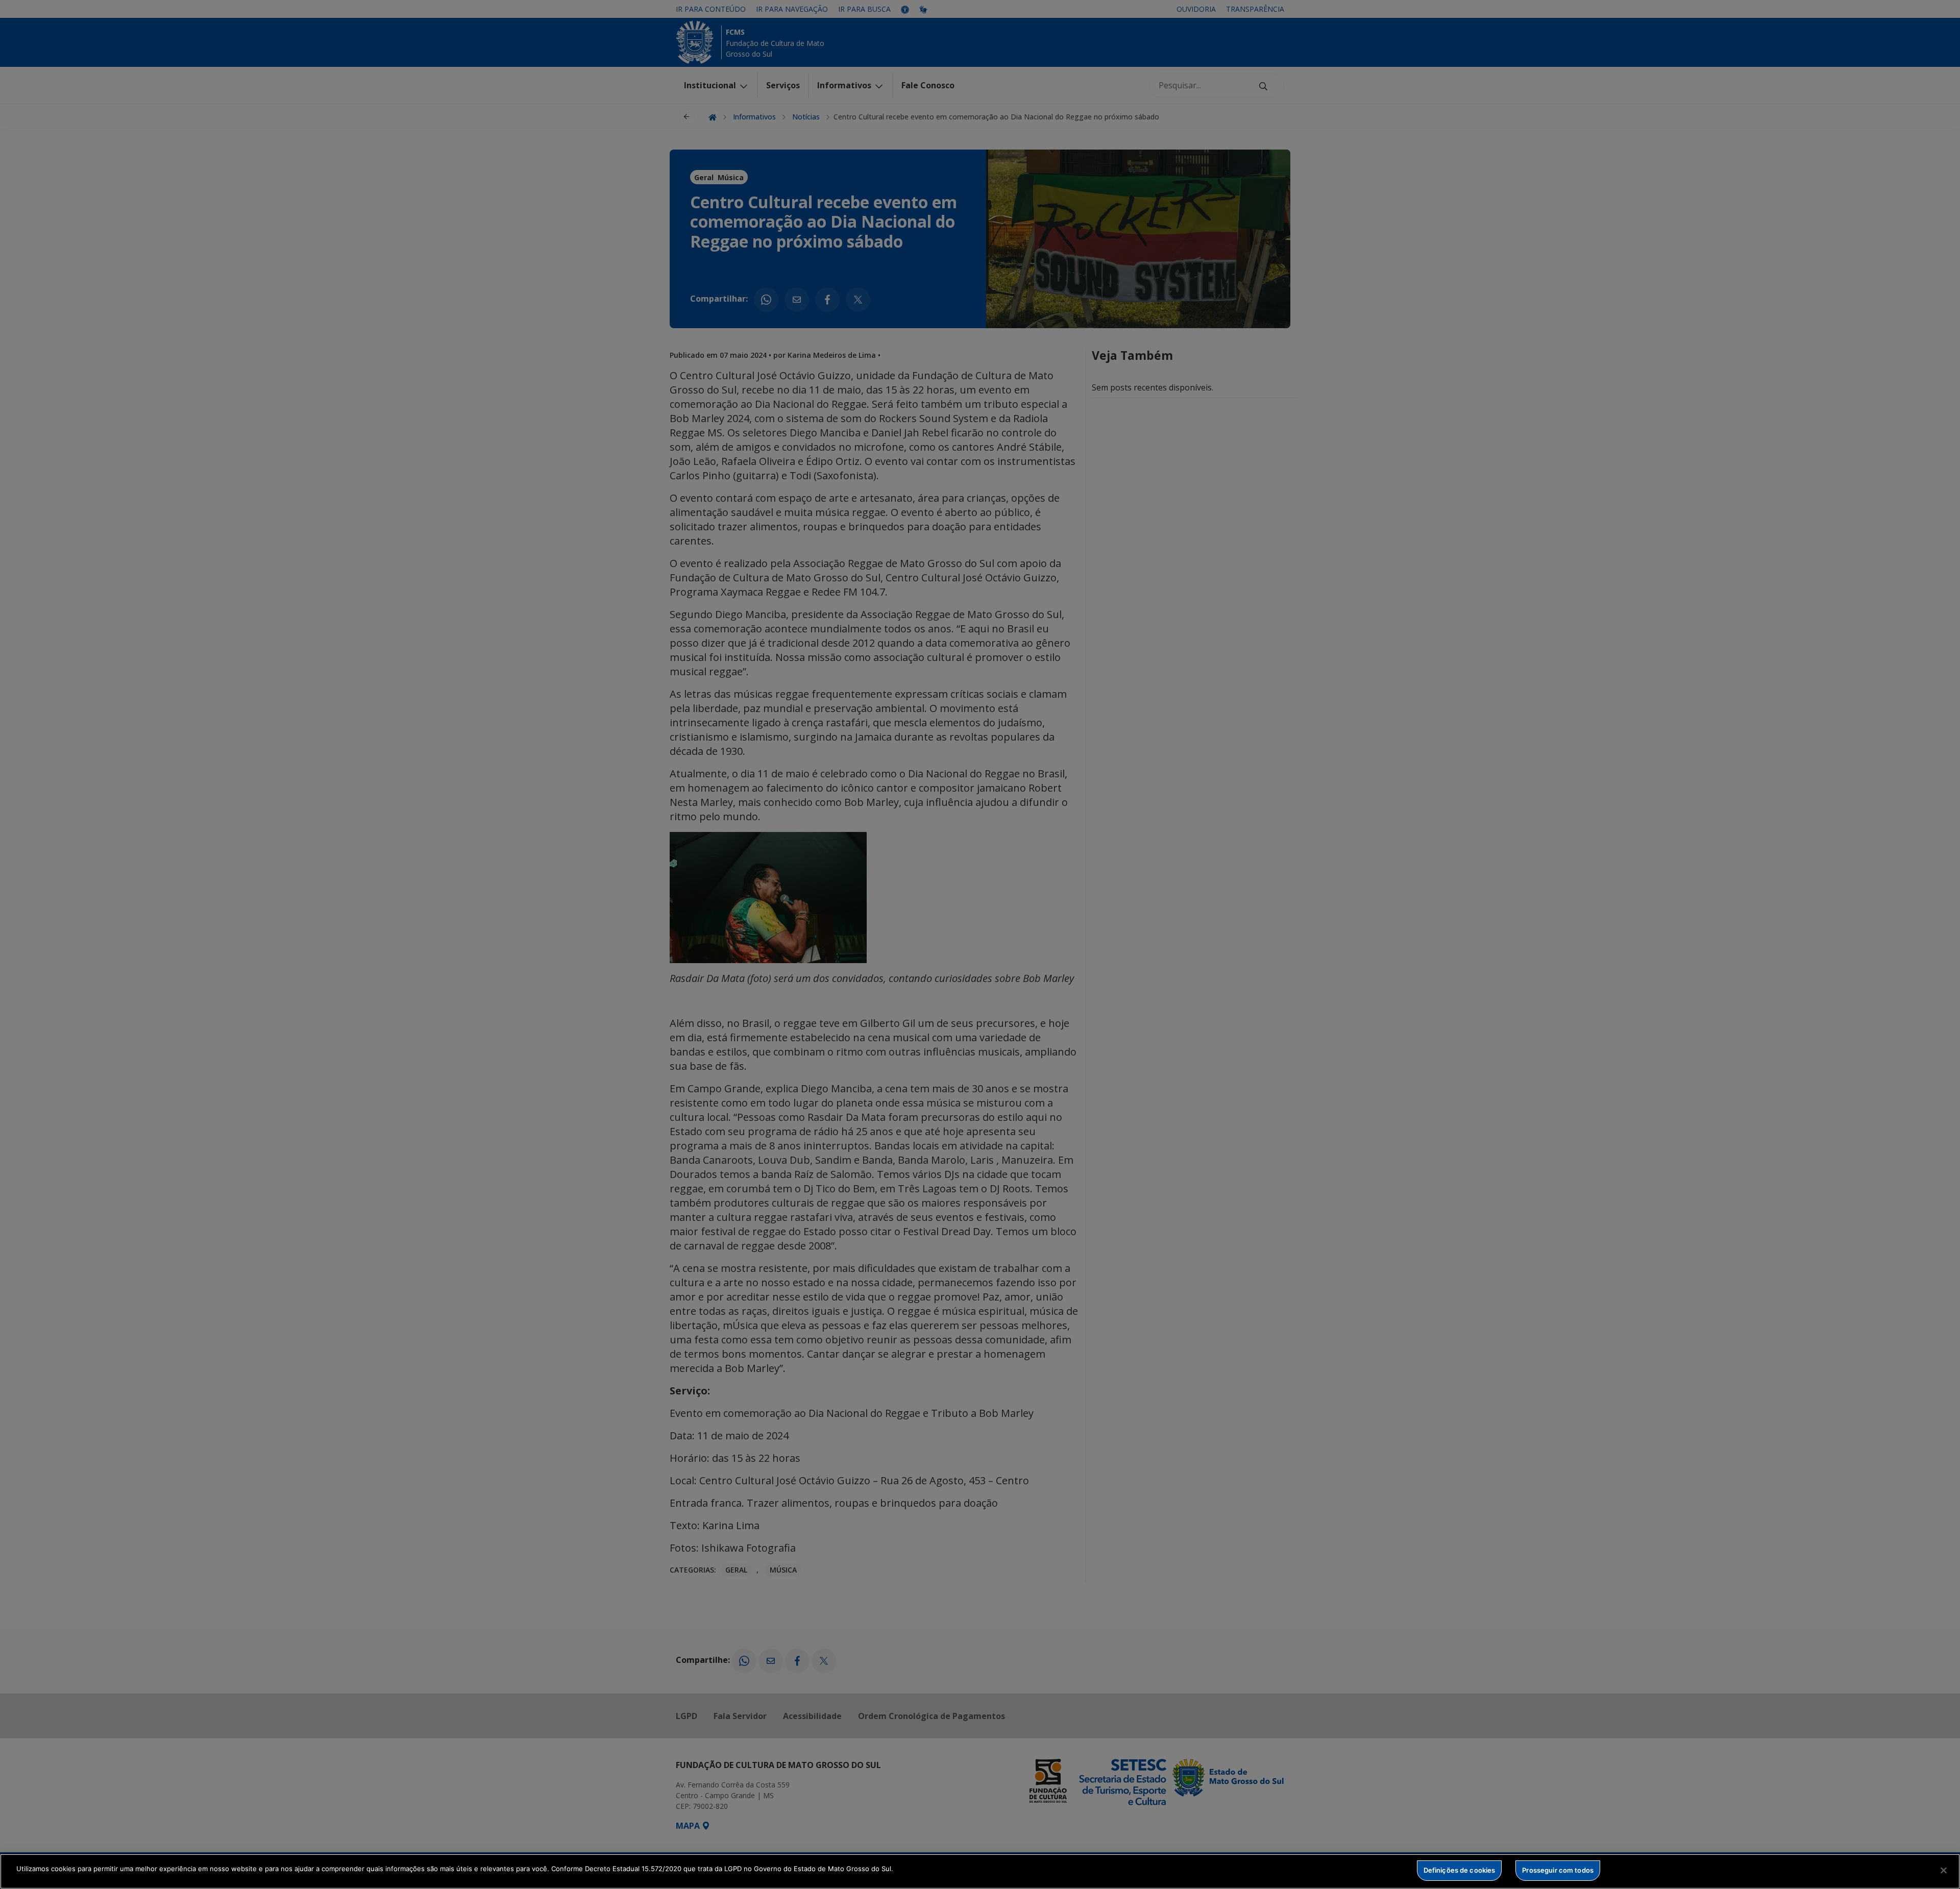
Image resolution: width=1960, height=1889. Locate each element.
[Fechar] (1944, 1870)
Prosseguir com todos (1558, 1870)
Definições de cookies (1460, 1870)
